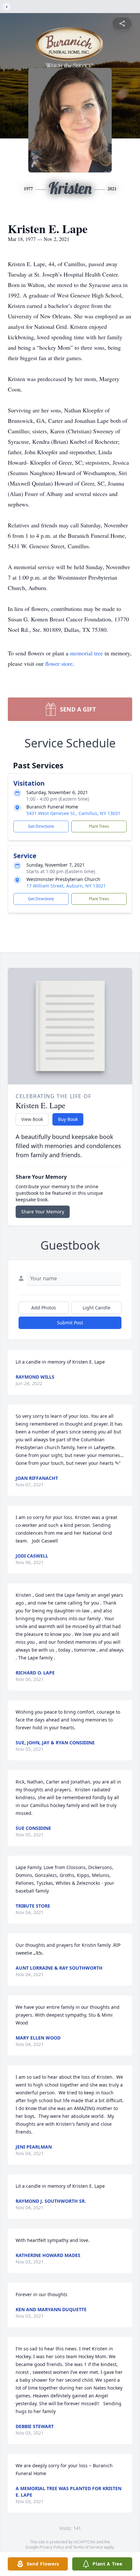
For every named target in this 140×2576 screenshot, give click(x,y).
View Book (32, 1119)
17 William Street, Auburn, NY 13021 (66, 886)
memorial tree (86, 653)
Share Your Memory (43, 1212)
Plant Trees (99, 826)
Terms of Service (88, 2547)
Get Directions (41, 826)
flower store (59, 664)
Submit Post (70, 1323)
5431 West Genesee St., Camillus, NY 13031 (73, 813)
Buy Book (68, 1119)
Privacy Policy (52, 2547)
